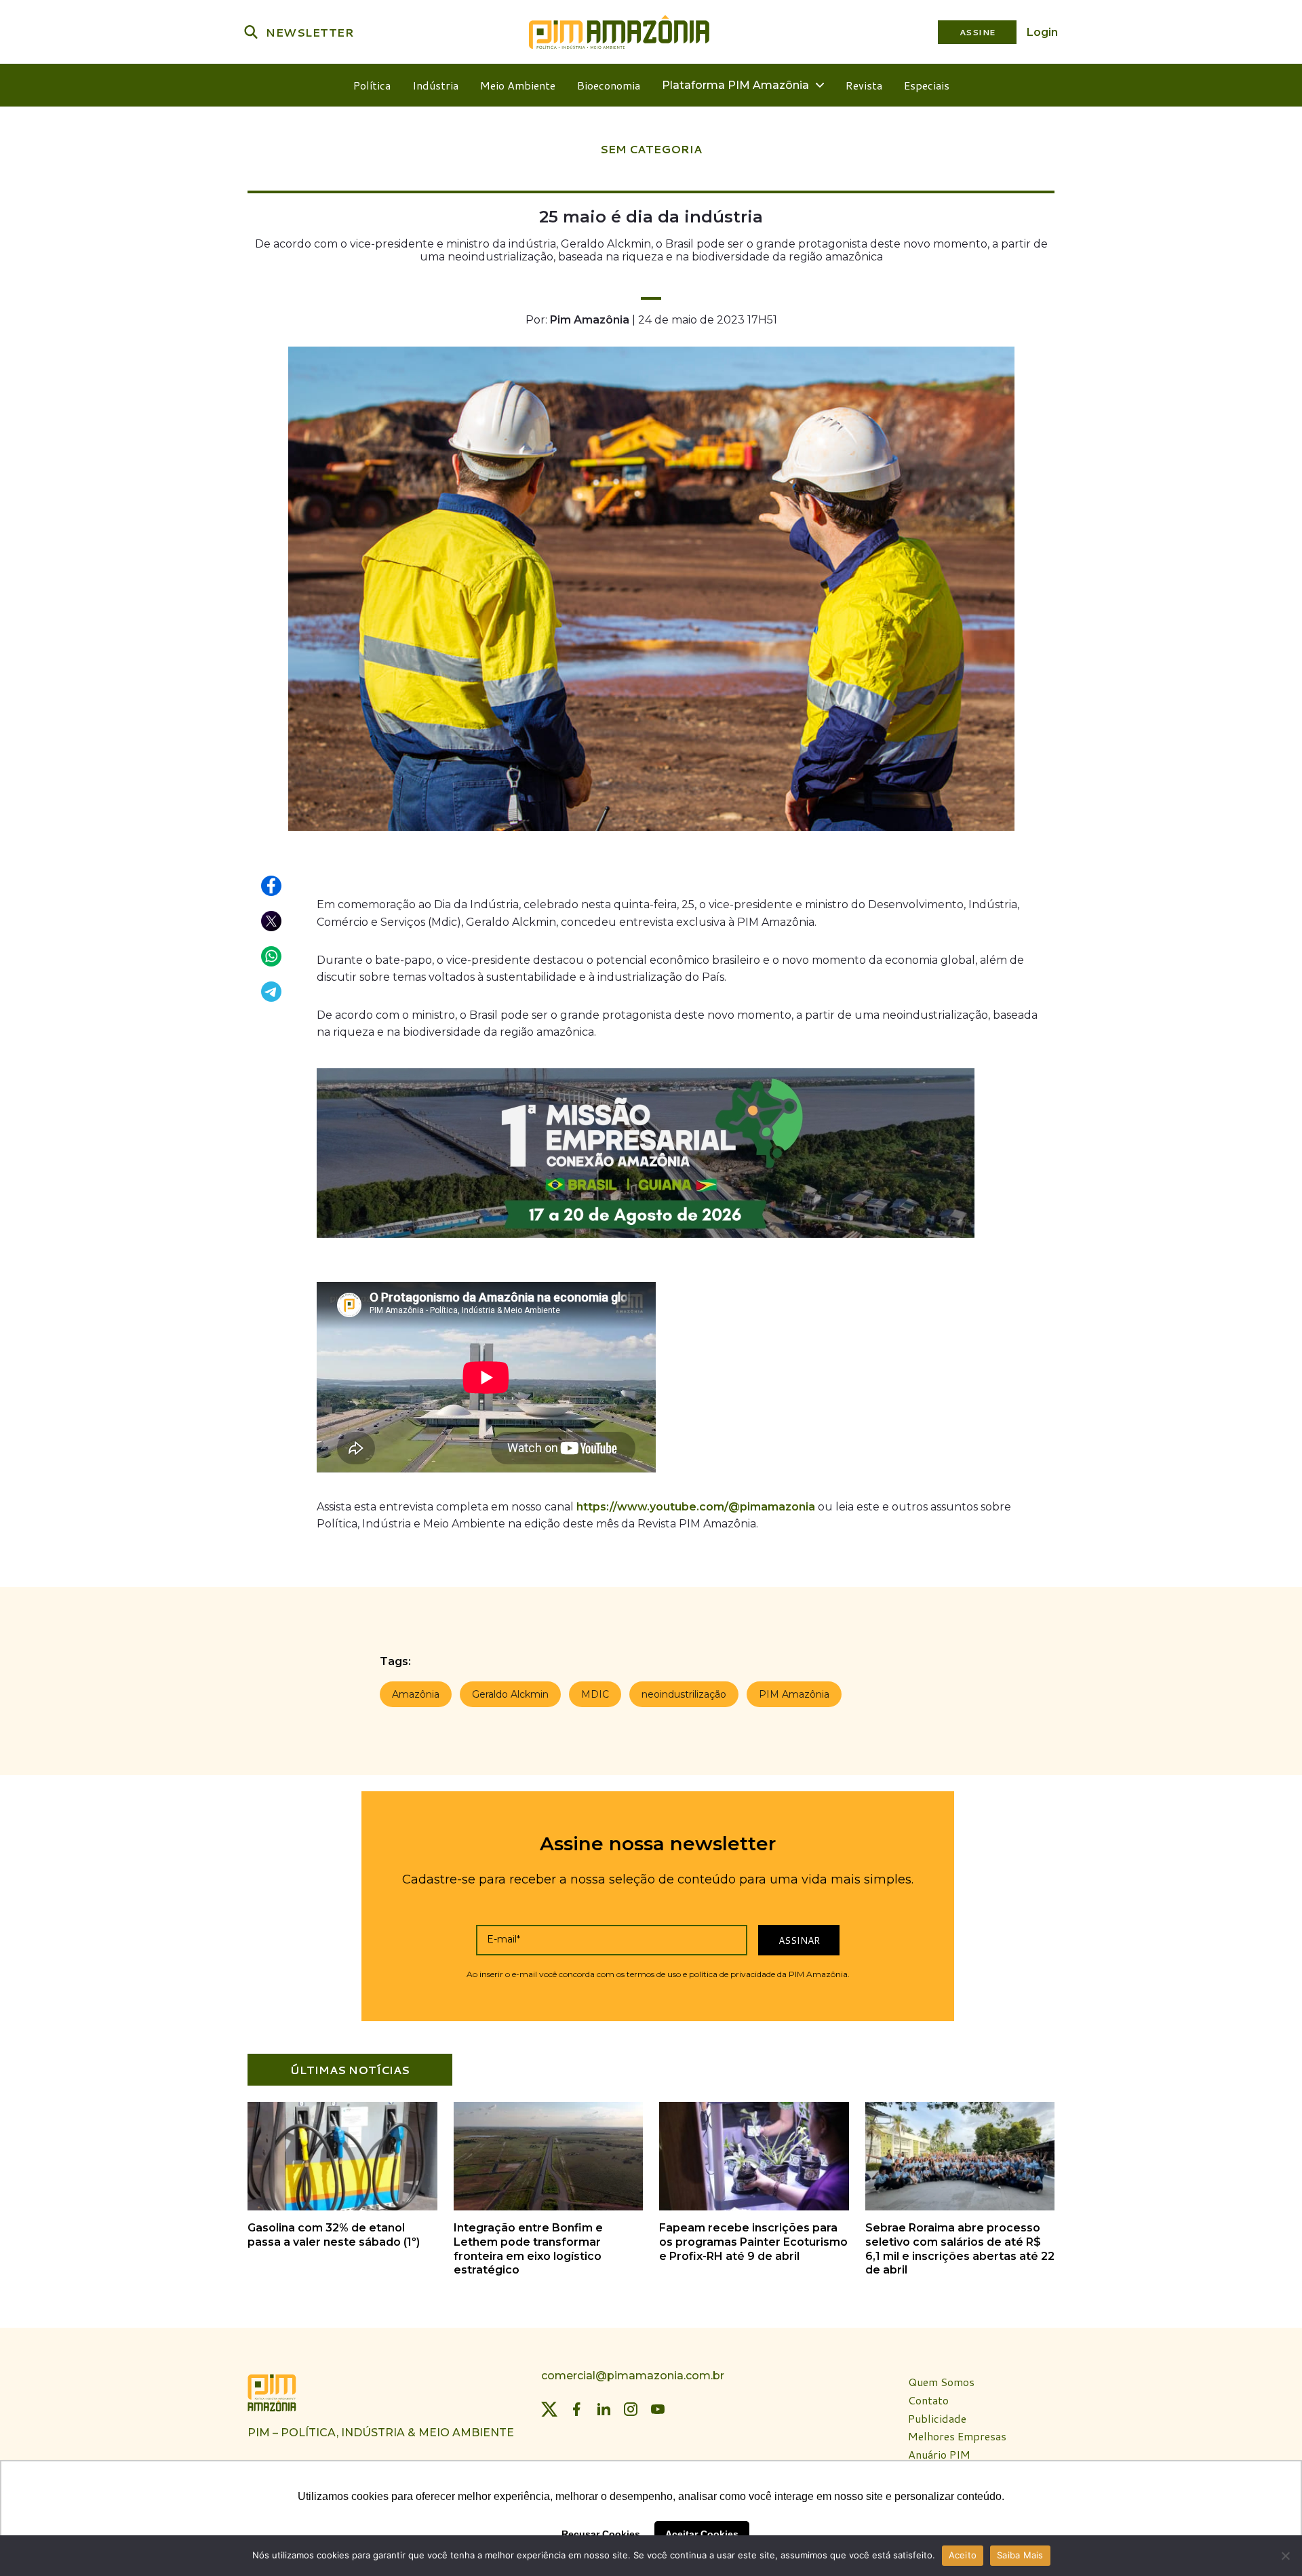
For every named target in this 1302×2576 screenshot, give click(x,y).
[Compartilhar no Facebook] (272, 886)
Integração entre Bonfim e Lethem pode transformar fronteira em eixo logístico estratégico (528, 2249)
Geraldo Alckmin (510, 1694)
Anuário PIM (939, 2455)
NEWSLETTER (310, 32)
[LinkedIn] (604, 2410)
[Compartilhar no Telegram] (272, 992)
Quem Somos (941, 2382)
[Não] (1285, 2556)
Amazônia (416, 1694)
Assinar (799, 1940)
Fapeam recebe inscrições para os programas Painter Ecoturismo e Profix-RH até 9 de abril (753, 2242)
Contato (928, 2401)
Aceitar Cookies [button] (702, 2534)
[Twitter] (549, 2410)
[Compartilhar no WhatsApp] (272, 957)
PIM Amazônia (794, 1694)
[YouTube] (658, 2410)
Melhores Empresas (957, 2437)
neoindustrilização (684, 1694)
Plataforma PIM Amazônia (735, 85)
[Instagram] (631, 2410)
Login (1042, 32)
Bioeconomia (609, 85)
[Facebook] (576, 2410)
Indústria (435, 85)
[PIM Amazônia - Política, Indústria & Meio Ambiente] (619, 32)
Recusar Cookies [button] (601, 2534)
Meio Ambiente (518, 85)
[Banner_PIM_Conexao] (646, 1241)
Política (372, 85)
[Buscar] (251, 32)
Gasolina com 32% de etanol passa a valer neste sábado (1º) (334, 2235)
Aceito (963, 2555)
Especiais (927, 85)
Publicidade (937, 2419)
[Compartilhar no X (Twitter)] (272, 922)
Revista (864, 85)
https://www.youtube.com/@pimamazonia (696, 1507)
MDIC (595, 1694)
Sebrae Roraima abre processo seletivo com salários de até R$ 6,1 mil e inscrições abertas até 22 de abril (960, 2249)
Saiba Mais (1020, 2555)
